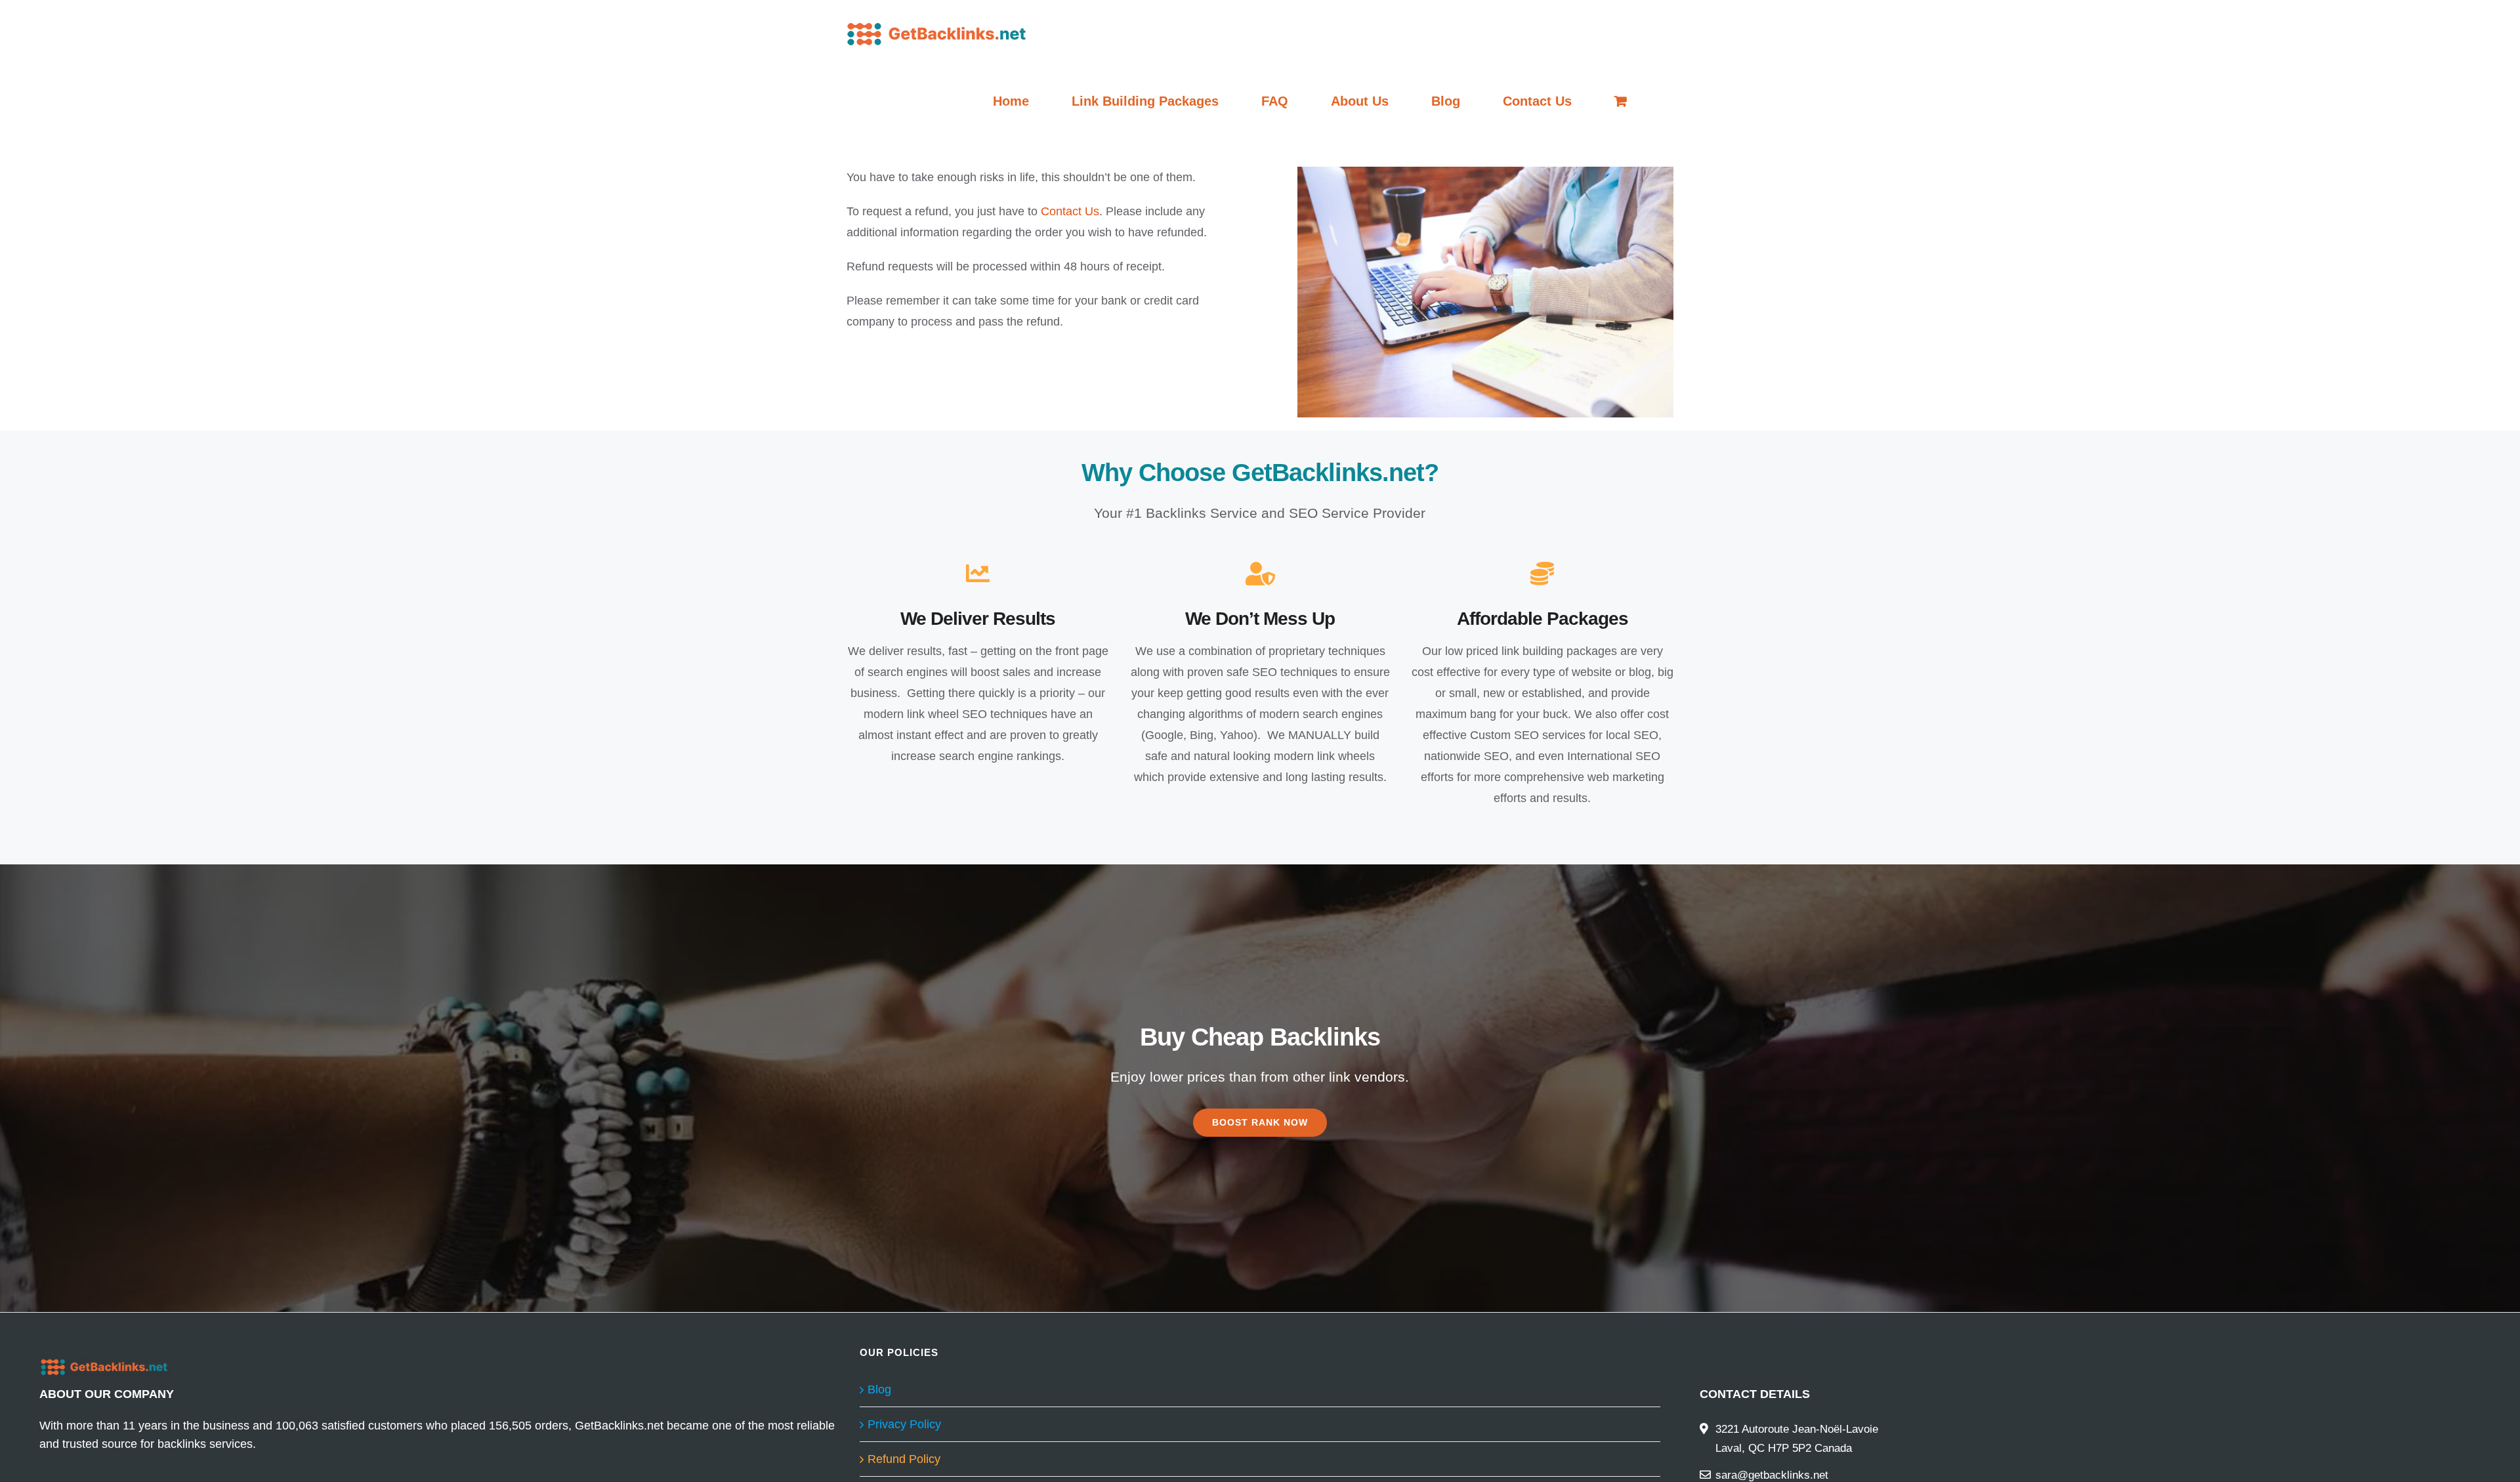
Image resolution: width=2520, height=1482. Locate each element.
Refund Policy (904, 1459)
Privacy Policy (904, 1424)
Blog (879, 1389)
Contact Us (1070, 211)
